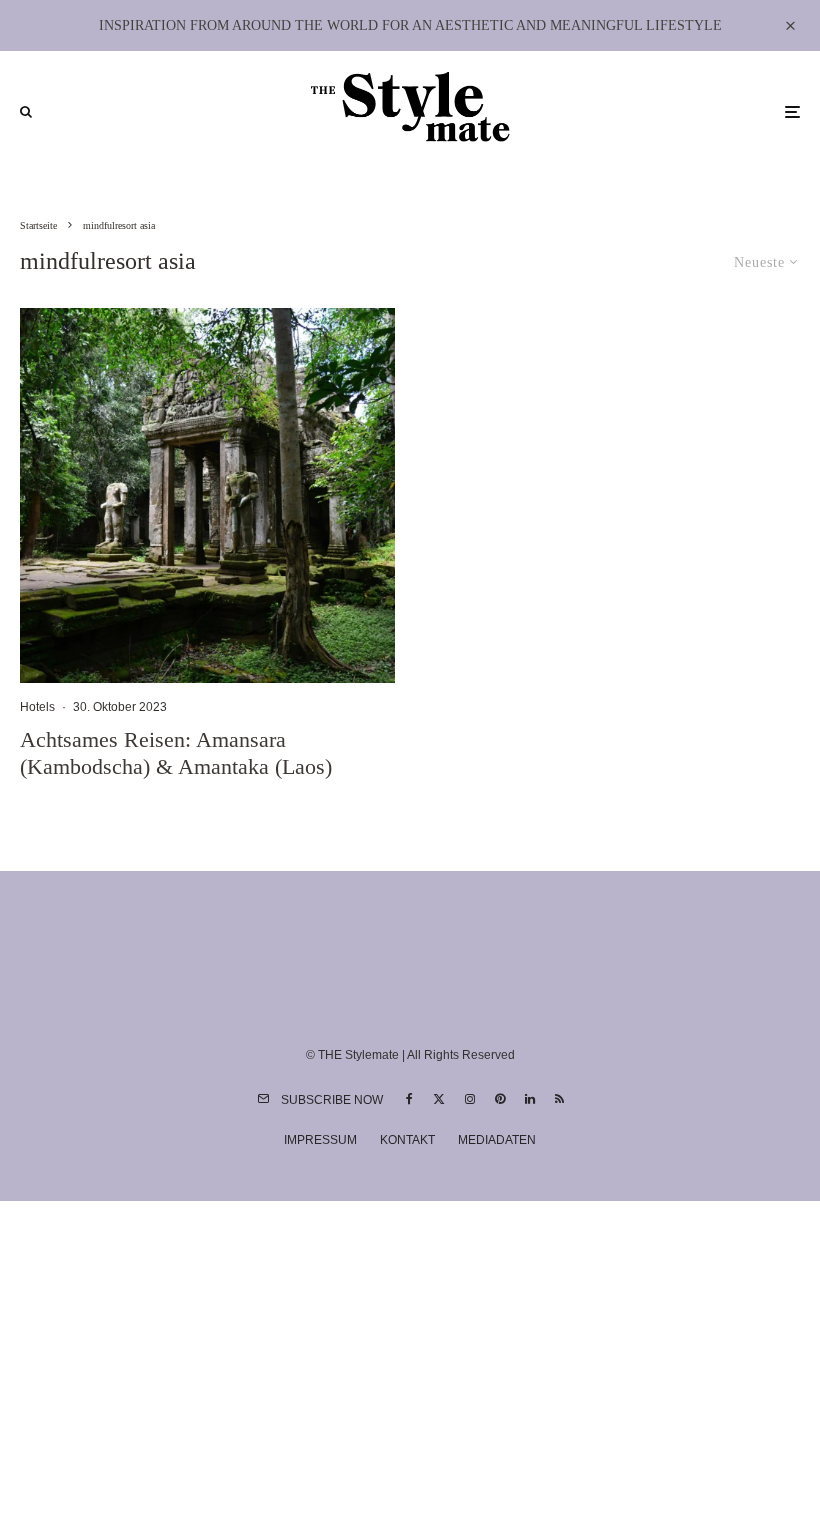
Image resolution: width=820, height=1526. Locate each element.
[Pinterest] (500, 1099)
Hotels (37, 707)
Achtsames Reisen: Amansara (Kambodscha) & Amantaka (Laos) (176, 752)
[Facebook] (409, 1099)
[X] (439, 1099)
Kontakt (407, 1140)
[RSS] (559, 1099)
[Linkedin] (530, 1099)
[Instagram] (470, 1099)
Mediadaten (497, 1140)
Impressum (320, 1140)
